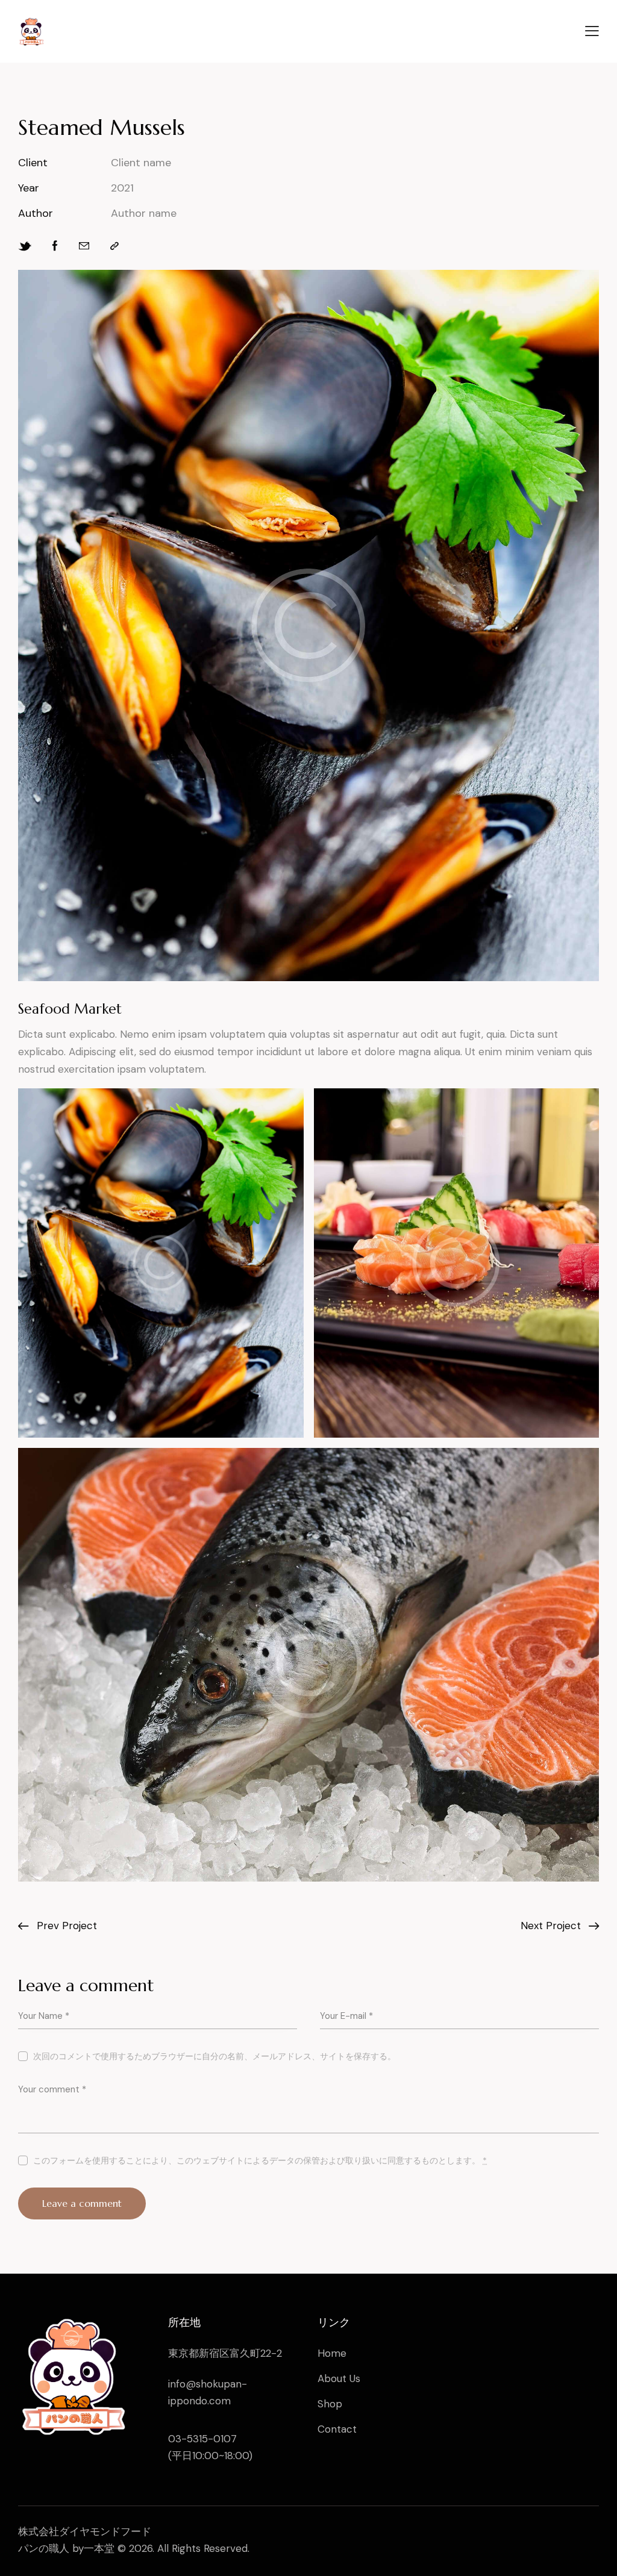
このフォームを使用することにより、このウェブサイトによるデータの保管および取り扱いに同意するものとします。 (260, 2160)
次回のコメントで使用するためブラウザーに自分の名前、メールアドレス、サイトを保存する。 (215, 2056)
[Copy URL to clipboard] (114, 246)
